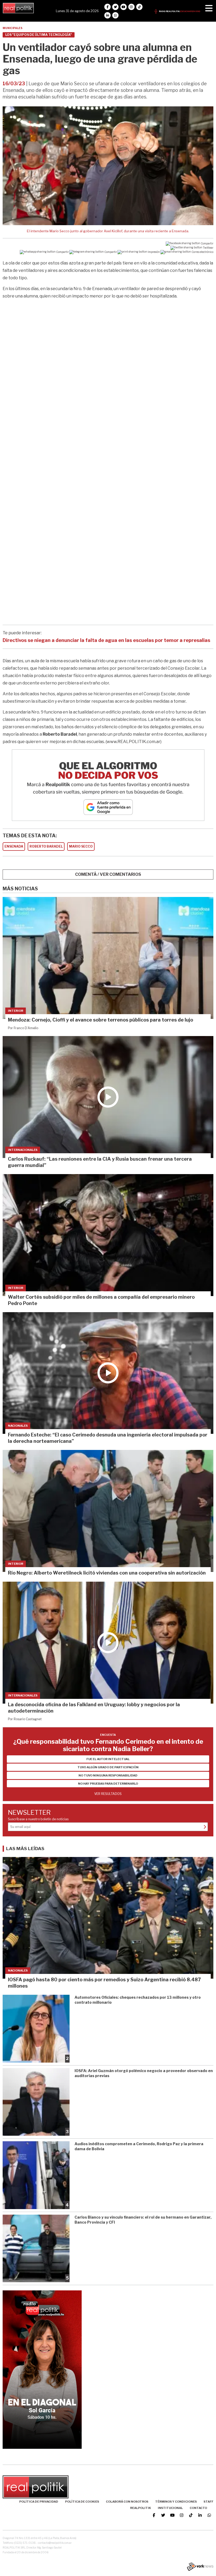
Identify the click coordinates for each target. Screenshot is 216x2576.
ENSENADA (14, 846)
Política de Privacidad (39, 2502)
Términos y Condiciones (176, 2502)
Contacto (198, 2508)
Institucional (170, 2508)
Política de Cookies (82, 2502)
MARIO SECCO (81, 846)
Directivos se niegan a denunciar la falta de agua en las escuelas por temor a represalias (106, 640)
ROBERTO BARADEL (46, 846)
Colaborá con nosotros (127, 2502)
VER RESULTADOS (108, 1794)
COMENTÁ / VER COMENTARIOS (108, 874)
